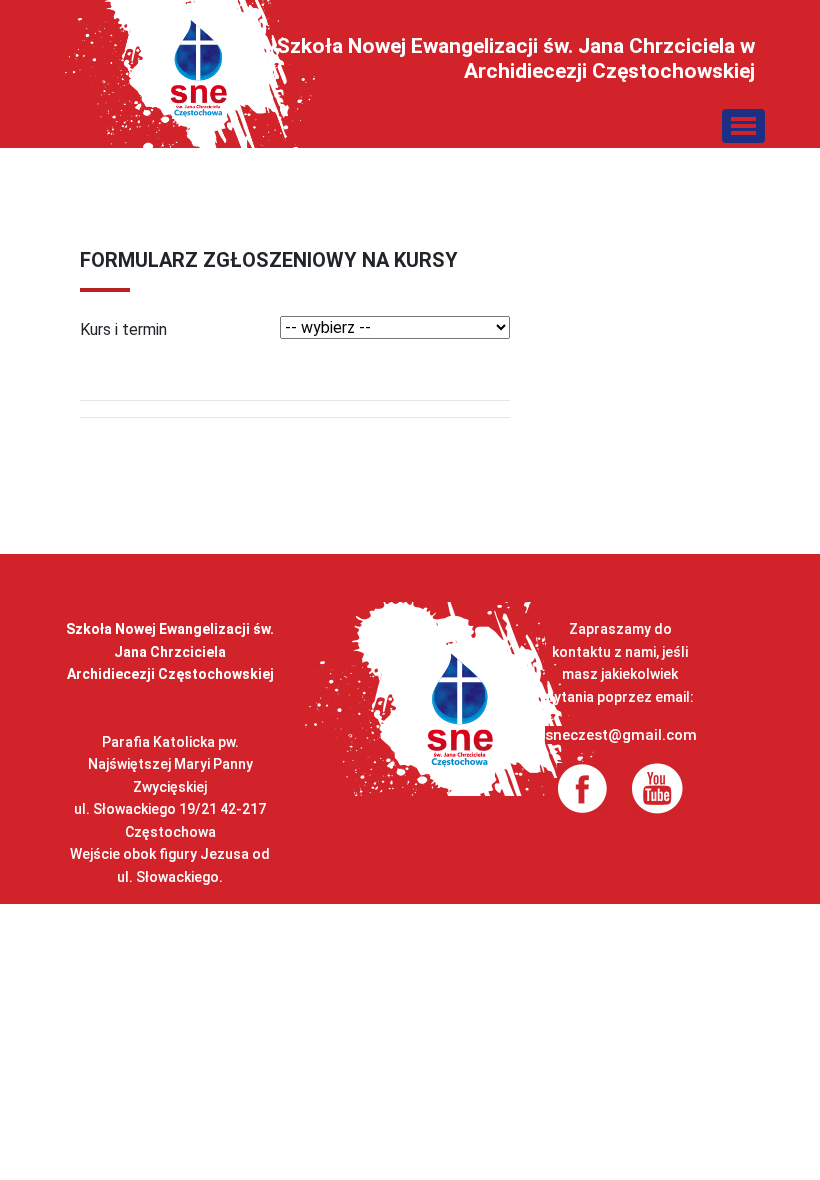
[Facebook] (582, 787)
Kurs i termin (123, 329)
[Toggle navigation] (743, 126)
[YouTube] (657, 787)
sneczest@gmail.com (621, 735)
